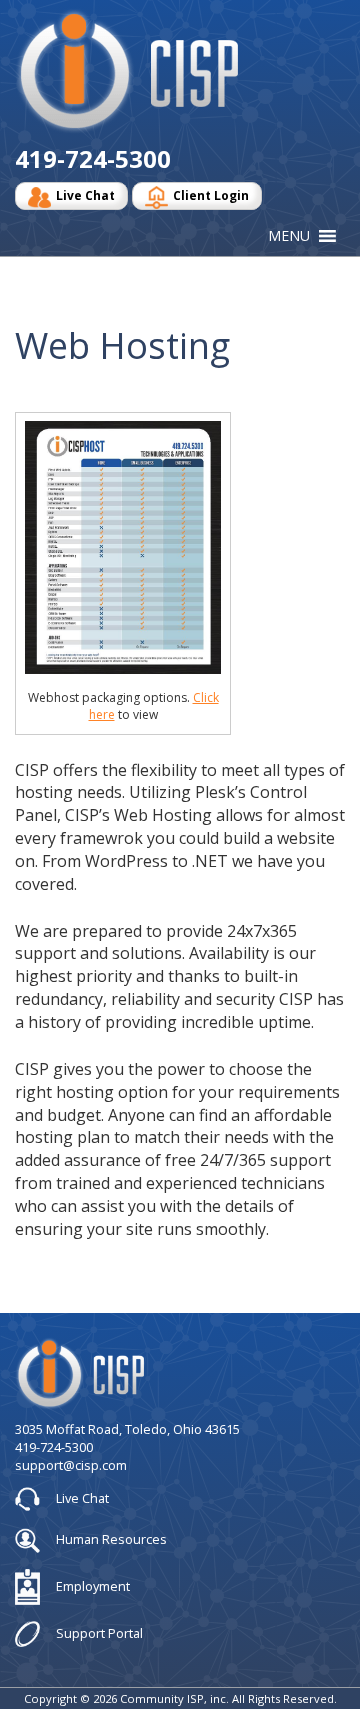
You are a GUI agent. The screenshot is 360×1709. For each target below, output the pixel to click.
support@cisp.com (71, 1465)
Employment (91, 1585)
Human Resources (110, 1539)
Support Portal (98, 1633)
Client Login (211, 195)
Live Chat (85, 195)
